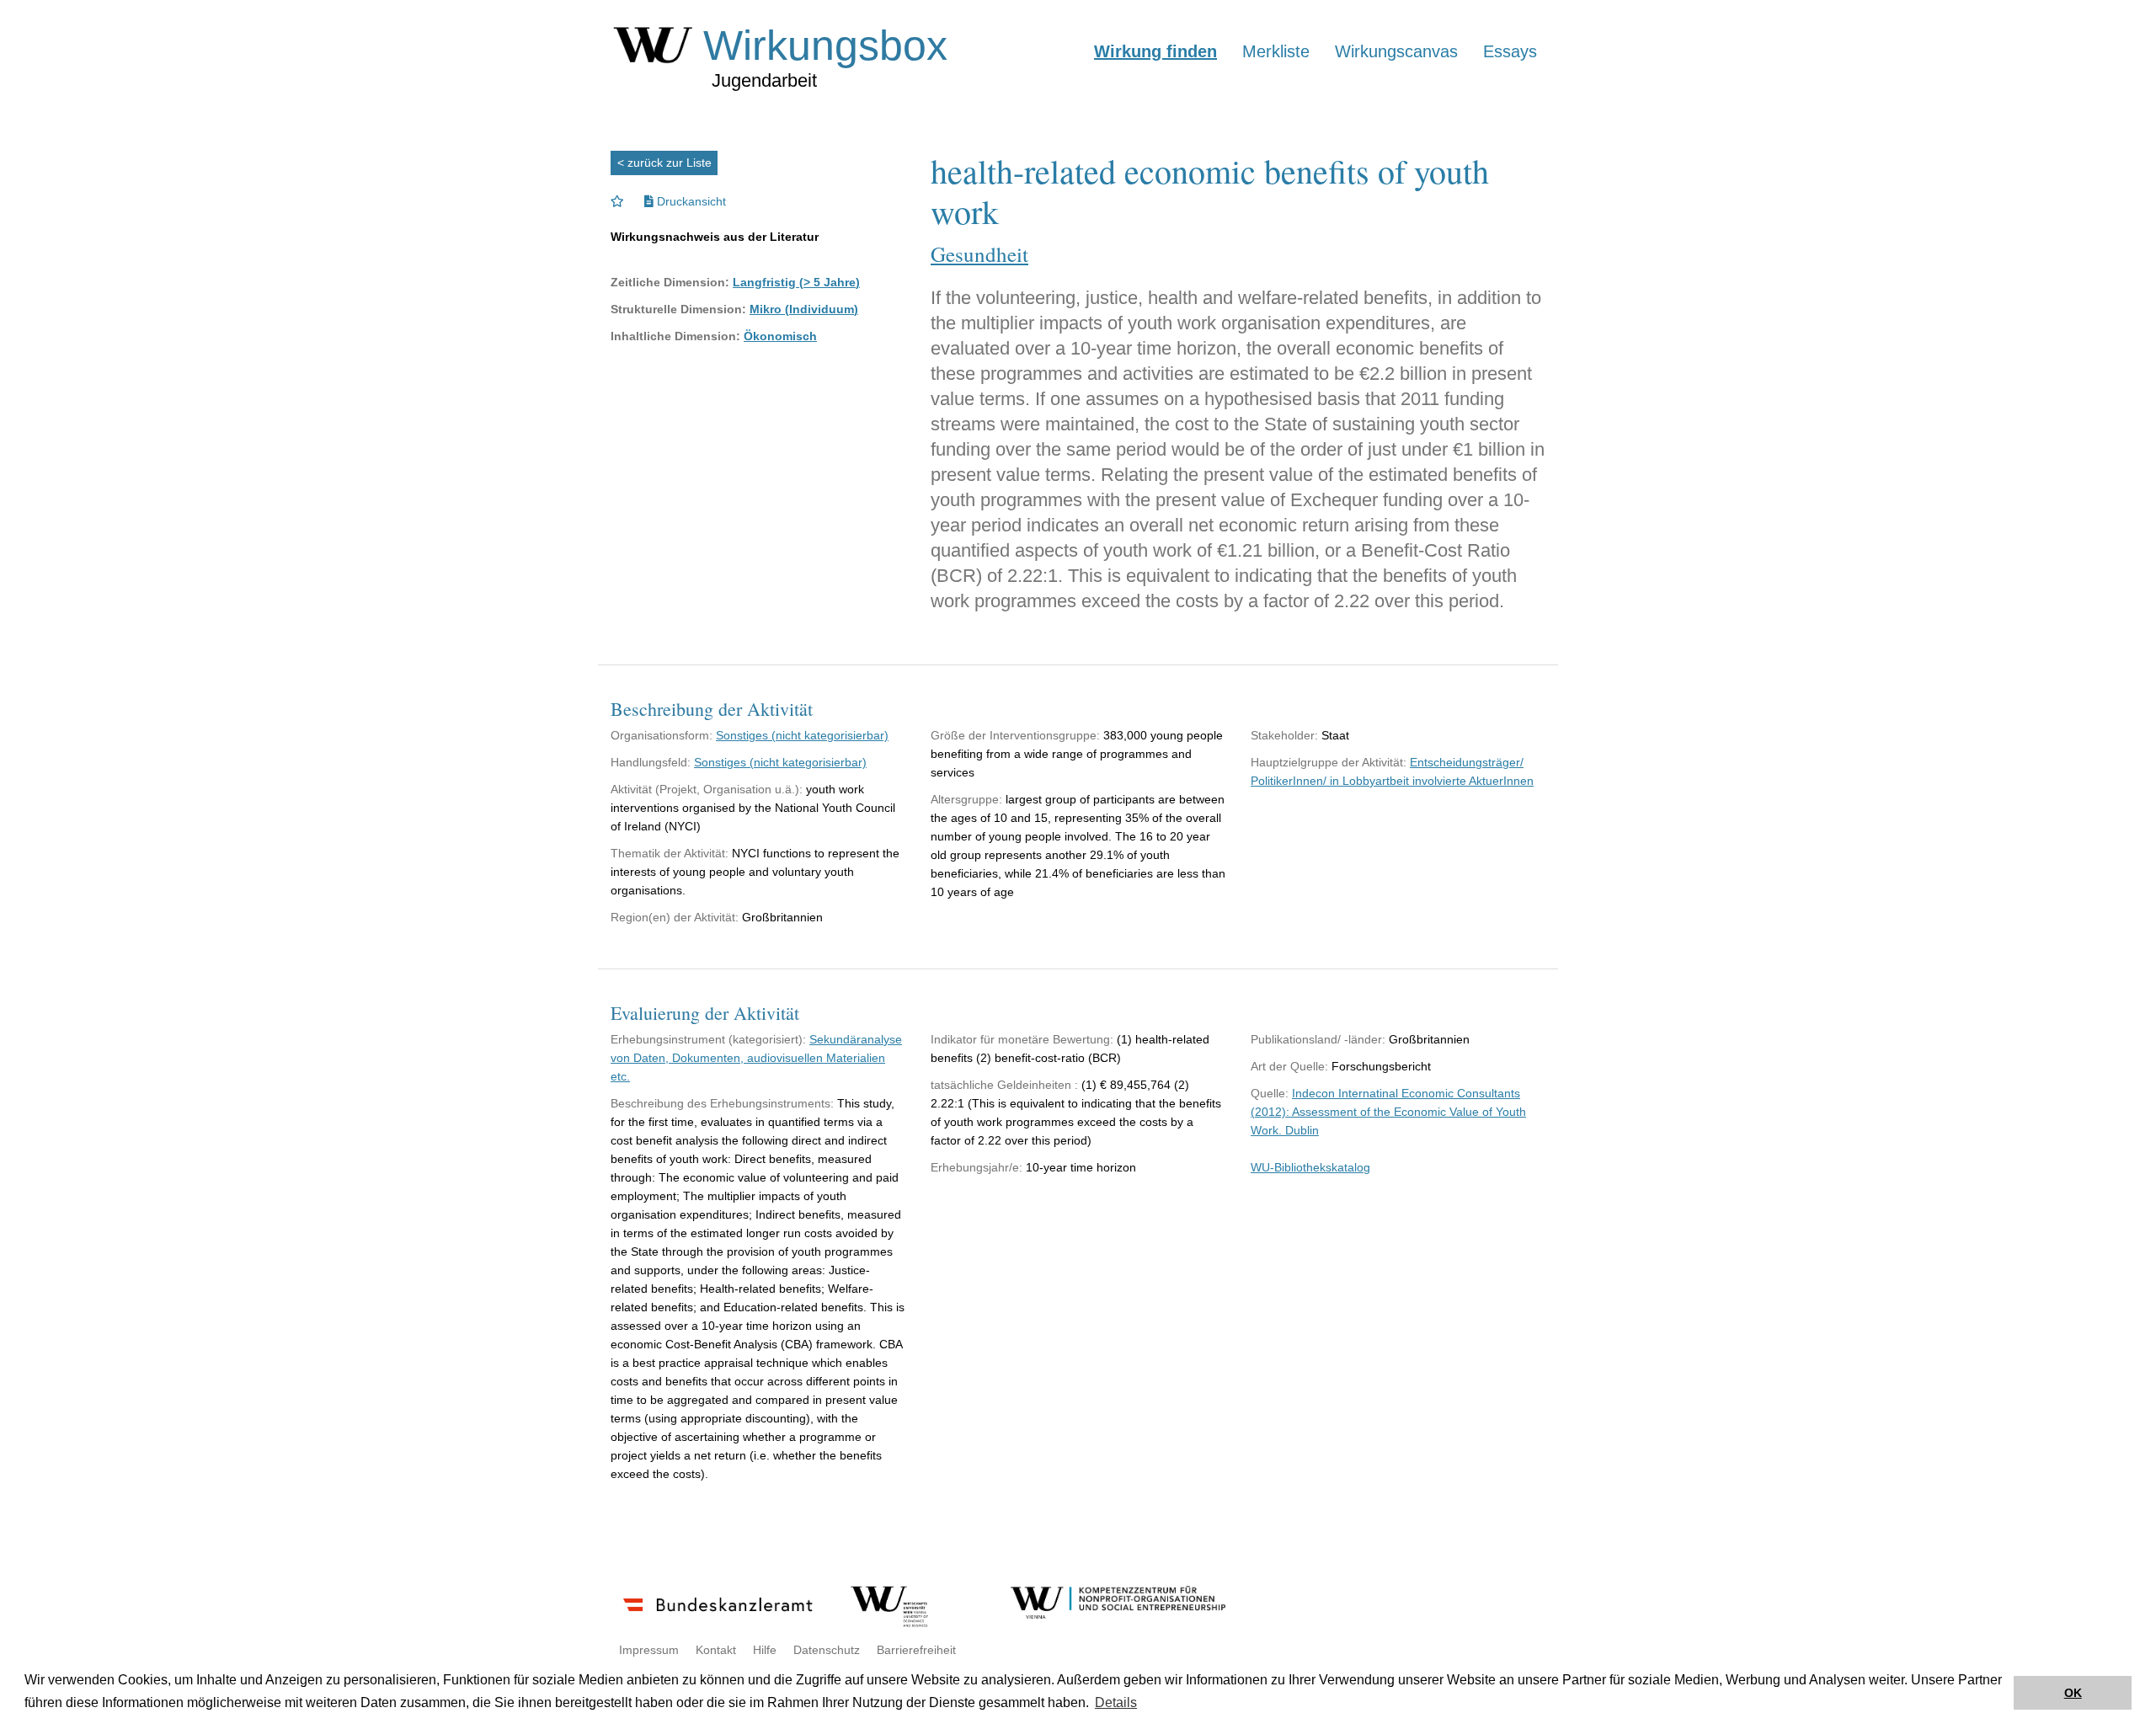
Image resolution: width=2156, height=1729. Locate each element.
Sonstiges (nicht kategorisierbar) (802, 735)
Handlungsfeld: (651, 762)
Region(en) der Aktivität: (675, 917)
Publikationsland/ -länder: (1318, 1039)
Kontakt (716, 1650)
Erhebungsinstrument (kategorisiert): (708, 1039)
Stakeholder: (1284, 735)
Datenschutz (827, 1650)
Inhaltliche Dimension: (675, 336)
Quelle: (1270, 1093)
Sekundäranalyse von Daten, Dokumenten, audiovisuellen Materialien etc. (756, 1058)
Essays (1510, 51)
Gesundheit (979, 254)
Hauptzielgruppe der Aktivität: (1329, 762)
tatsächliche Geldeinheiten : (1004, 1085)
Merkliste (1276, 51)
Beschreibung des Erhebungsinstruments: (722, 1103)
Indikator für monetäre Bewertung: (1022, 1039)
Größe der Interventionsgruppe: (1015, 735)
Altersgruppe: (966, 799)
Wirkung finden (1155, 51)
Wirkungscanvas (1396, 51)
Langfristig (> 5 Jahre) (796, 282)
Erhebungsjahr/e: (977, 1167)
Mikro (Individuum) (804, 309)
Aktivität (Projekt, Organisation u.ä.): (707, 789)
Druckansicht (690, 201)
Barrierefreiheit (916, 1650)
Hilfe (765, 1650)
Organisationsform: (662, 735)
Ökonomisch (780, 336)
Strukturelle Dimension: (678, 309)
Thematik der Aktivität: (670, 853)
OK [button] (2073, 1693)
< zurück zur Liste (664, 163)
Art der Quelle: (1289, 1066)
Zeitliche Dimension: (670, 282)
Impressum (649, 1650)
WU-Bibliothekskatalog (1310, 1167)
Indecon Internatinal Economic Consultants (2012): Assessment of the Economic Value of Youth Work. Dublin (1388, 1112)
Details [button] (1116, 1702)
